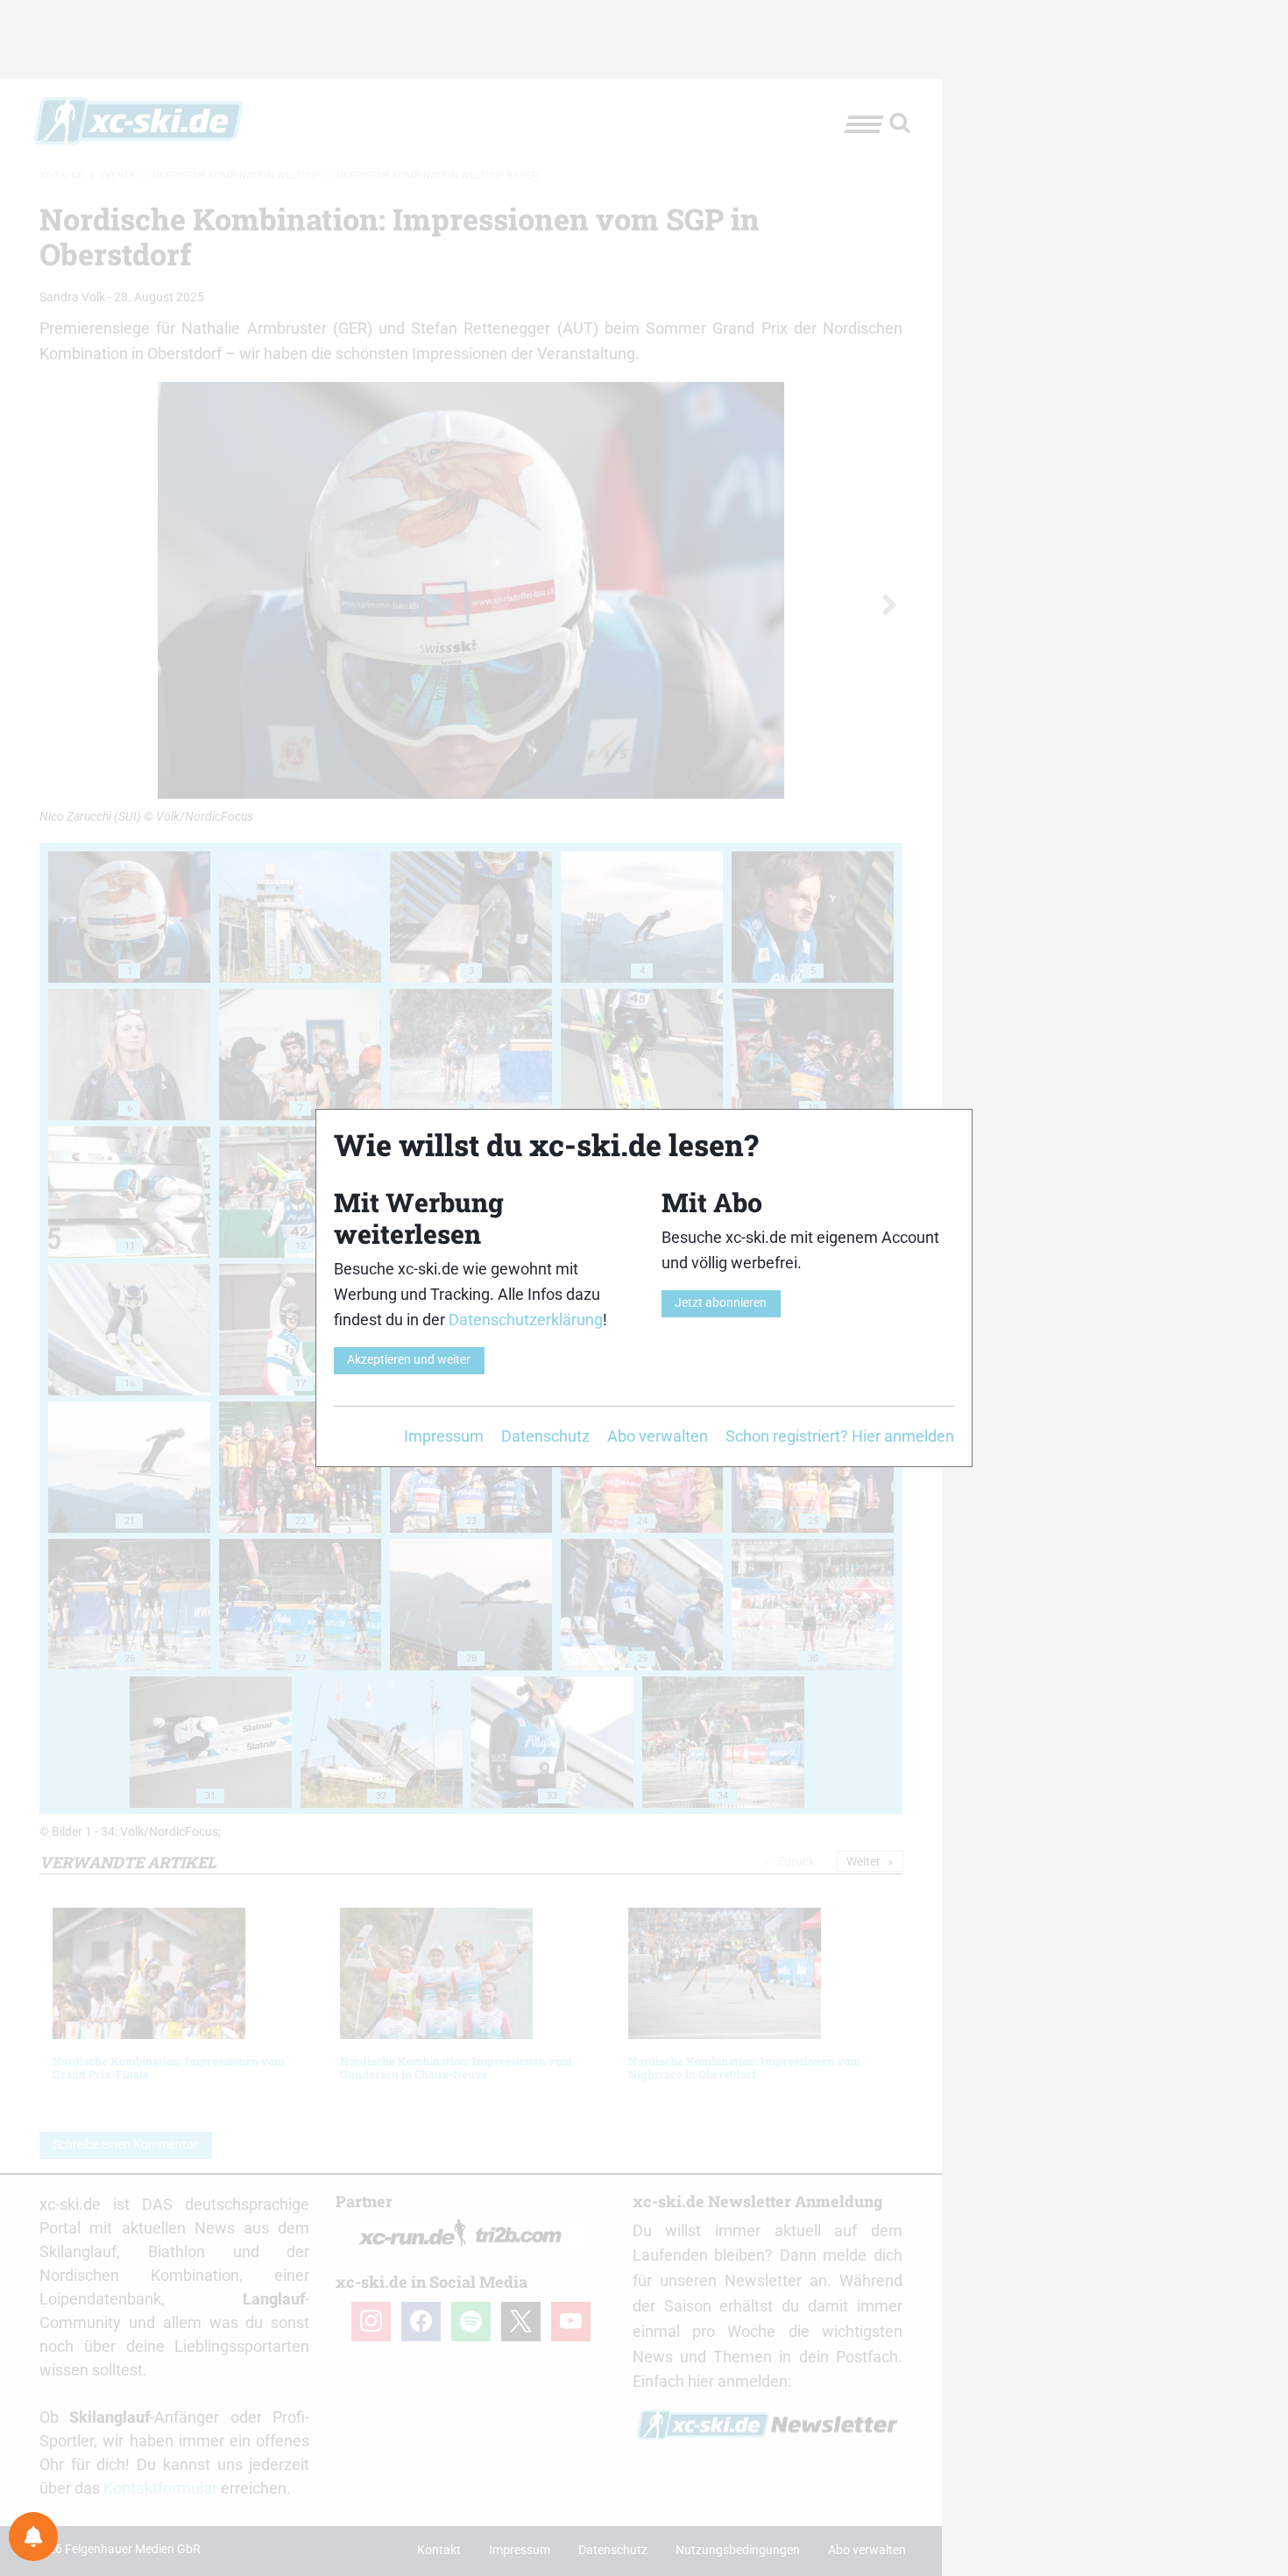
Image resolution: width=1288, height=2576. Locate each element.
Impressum (444, 1436)
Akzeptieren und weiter (409, 1360)
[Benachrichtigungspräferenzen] (33, 2537)
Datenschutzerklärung (526, 1320)
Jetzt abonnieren (721, 1303)
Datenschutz (545, 1436)
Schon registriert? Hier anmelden (840, 1436)
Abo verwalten (658, 1436)
